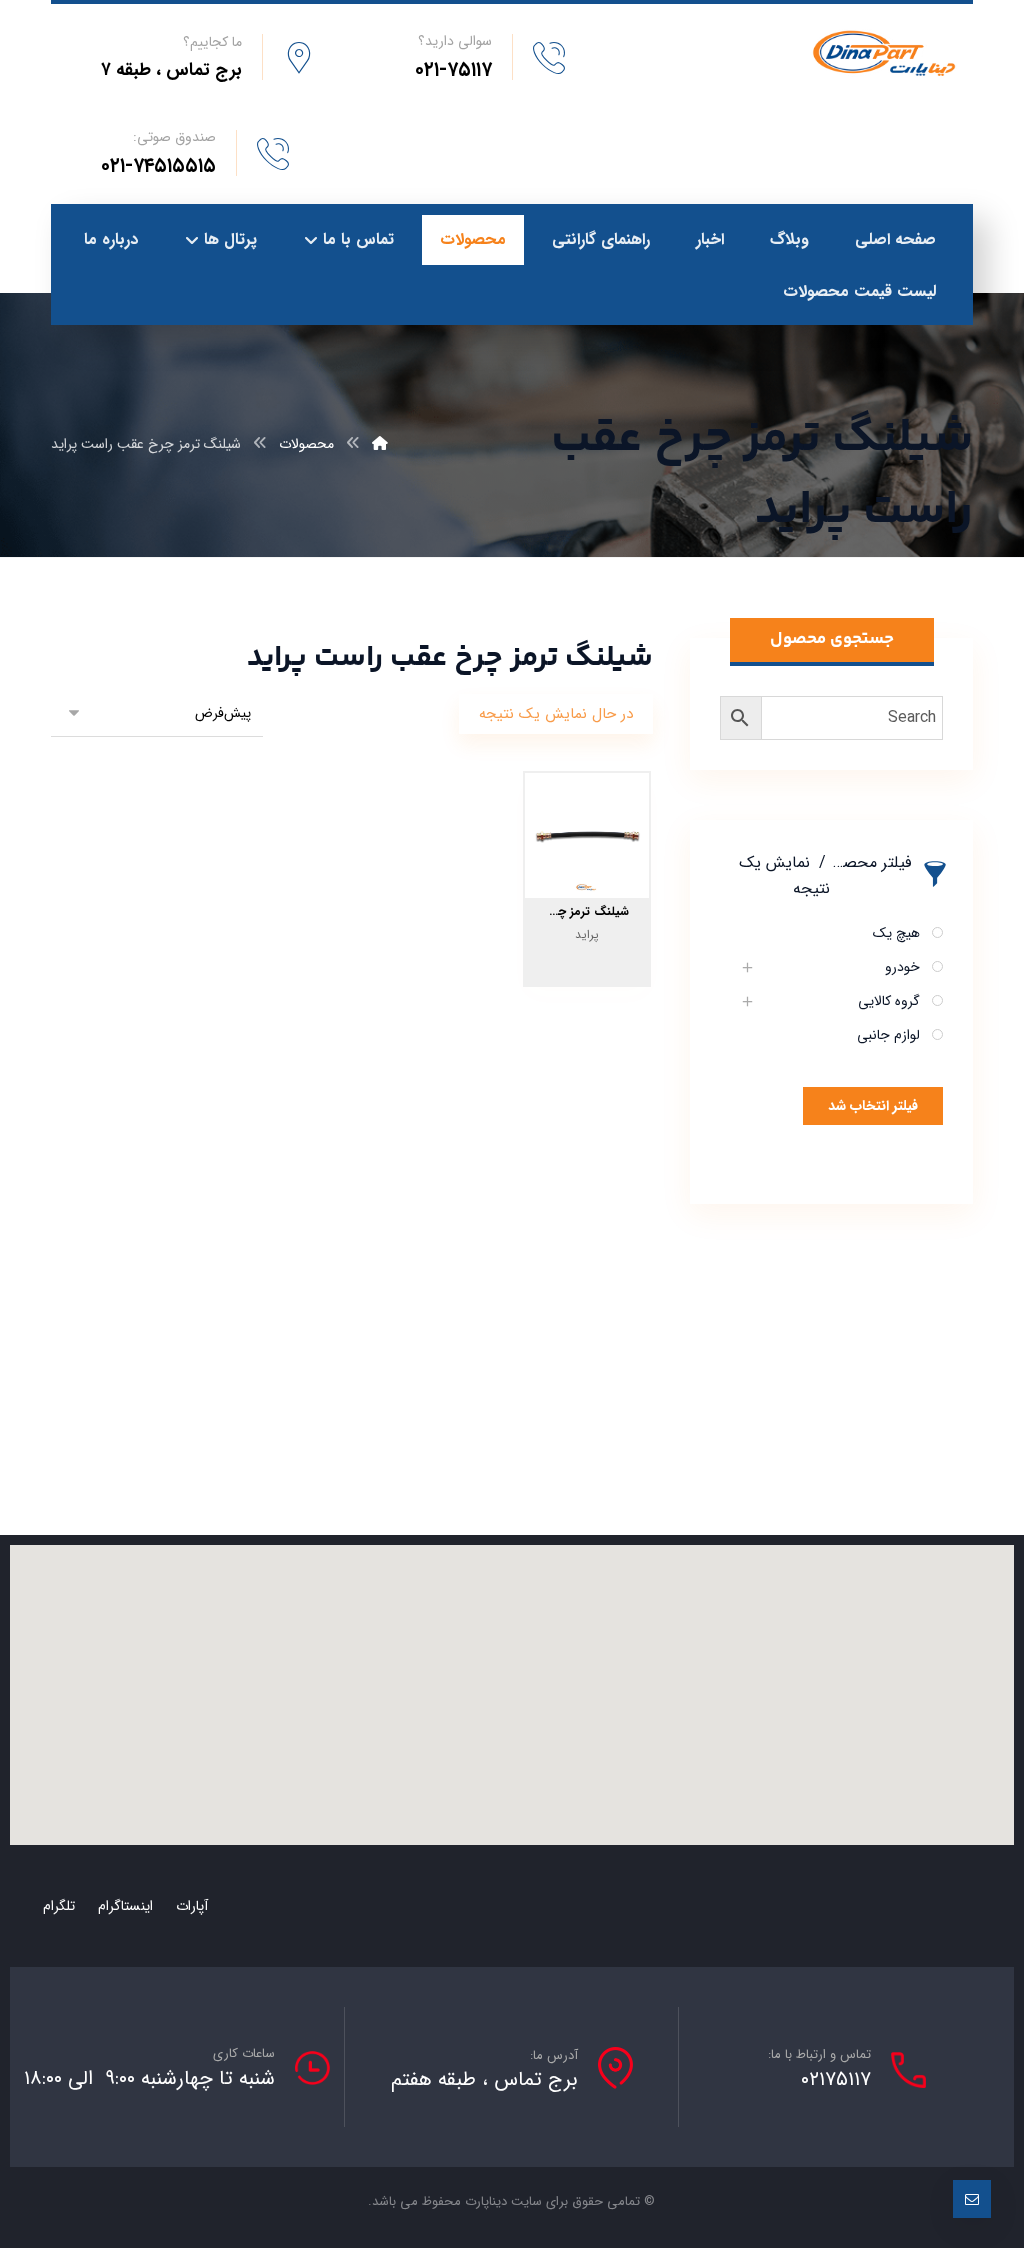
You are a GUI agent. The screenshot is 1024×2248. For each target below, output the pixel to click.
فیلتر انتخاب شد (873, 1106)
